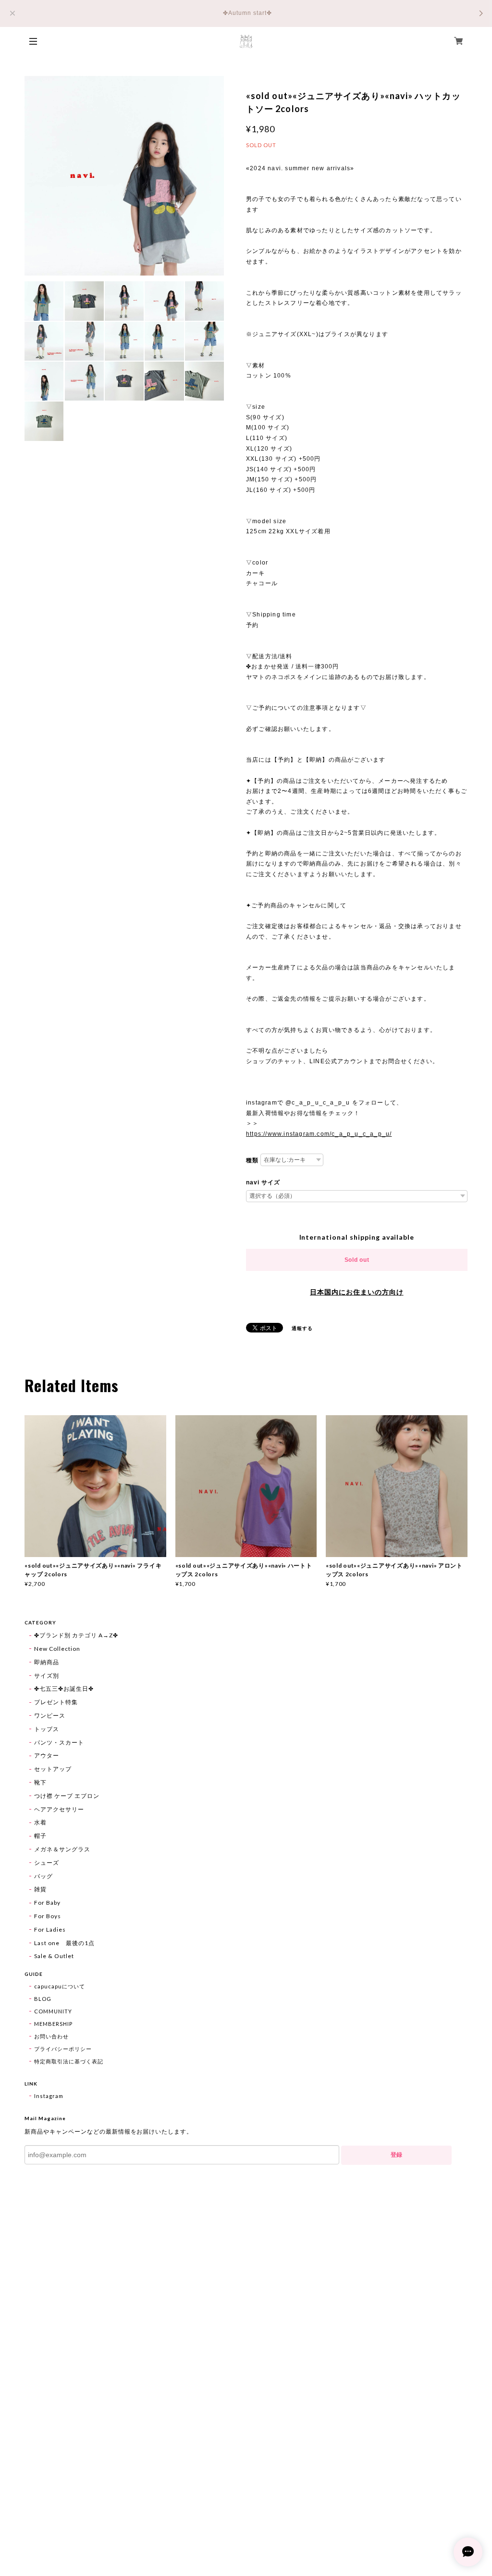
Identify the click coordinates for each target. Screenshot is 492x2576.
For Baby (47, 1903)
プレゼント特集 (56, 1702)
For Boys (48, 1916)
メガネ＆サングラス (62, 1849)
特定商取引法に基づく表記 (69, 2061)
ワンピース (50, 1715)
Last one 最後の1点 (64, 1943)
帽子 (40, 1836)
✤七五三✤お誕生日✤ (64, 1689)
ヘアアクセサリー (59, 1809)
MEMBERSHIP (53, 2024)
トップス (47, 1729)
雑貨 (40, 1889)
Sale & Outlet (54, 1956)
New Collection (57, 1649)
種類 (252, 1160)
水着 (40, 1822)
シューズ (47, 1863)
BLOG (43, 1999)
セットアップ (53, 1769)
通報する (302, 1328)
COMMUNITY (53, 2011)
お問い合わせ (51, 2036)
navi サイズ (263, 1182)
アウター (47, 1755)
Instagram (49, 2096)
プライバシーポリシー (63, 2049)
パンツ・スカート (59, 1742)
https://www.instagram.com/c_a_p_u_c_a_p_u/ (319, 1134)
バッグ (43, 1876)
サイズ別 (47, 1676)
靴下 (40, 1782)
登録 (396, 2155)
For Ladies (50, 1929)
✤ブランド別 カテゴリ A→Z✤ (76, 1635)
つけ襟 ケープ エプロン (67, 1796)
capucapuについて (60, 1986)
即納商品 (47, 1662)
